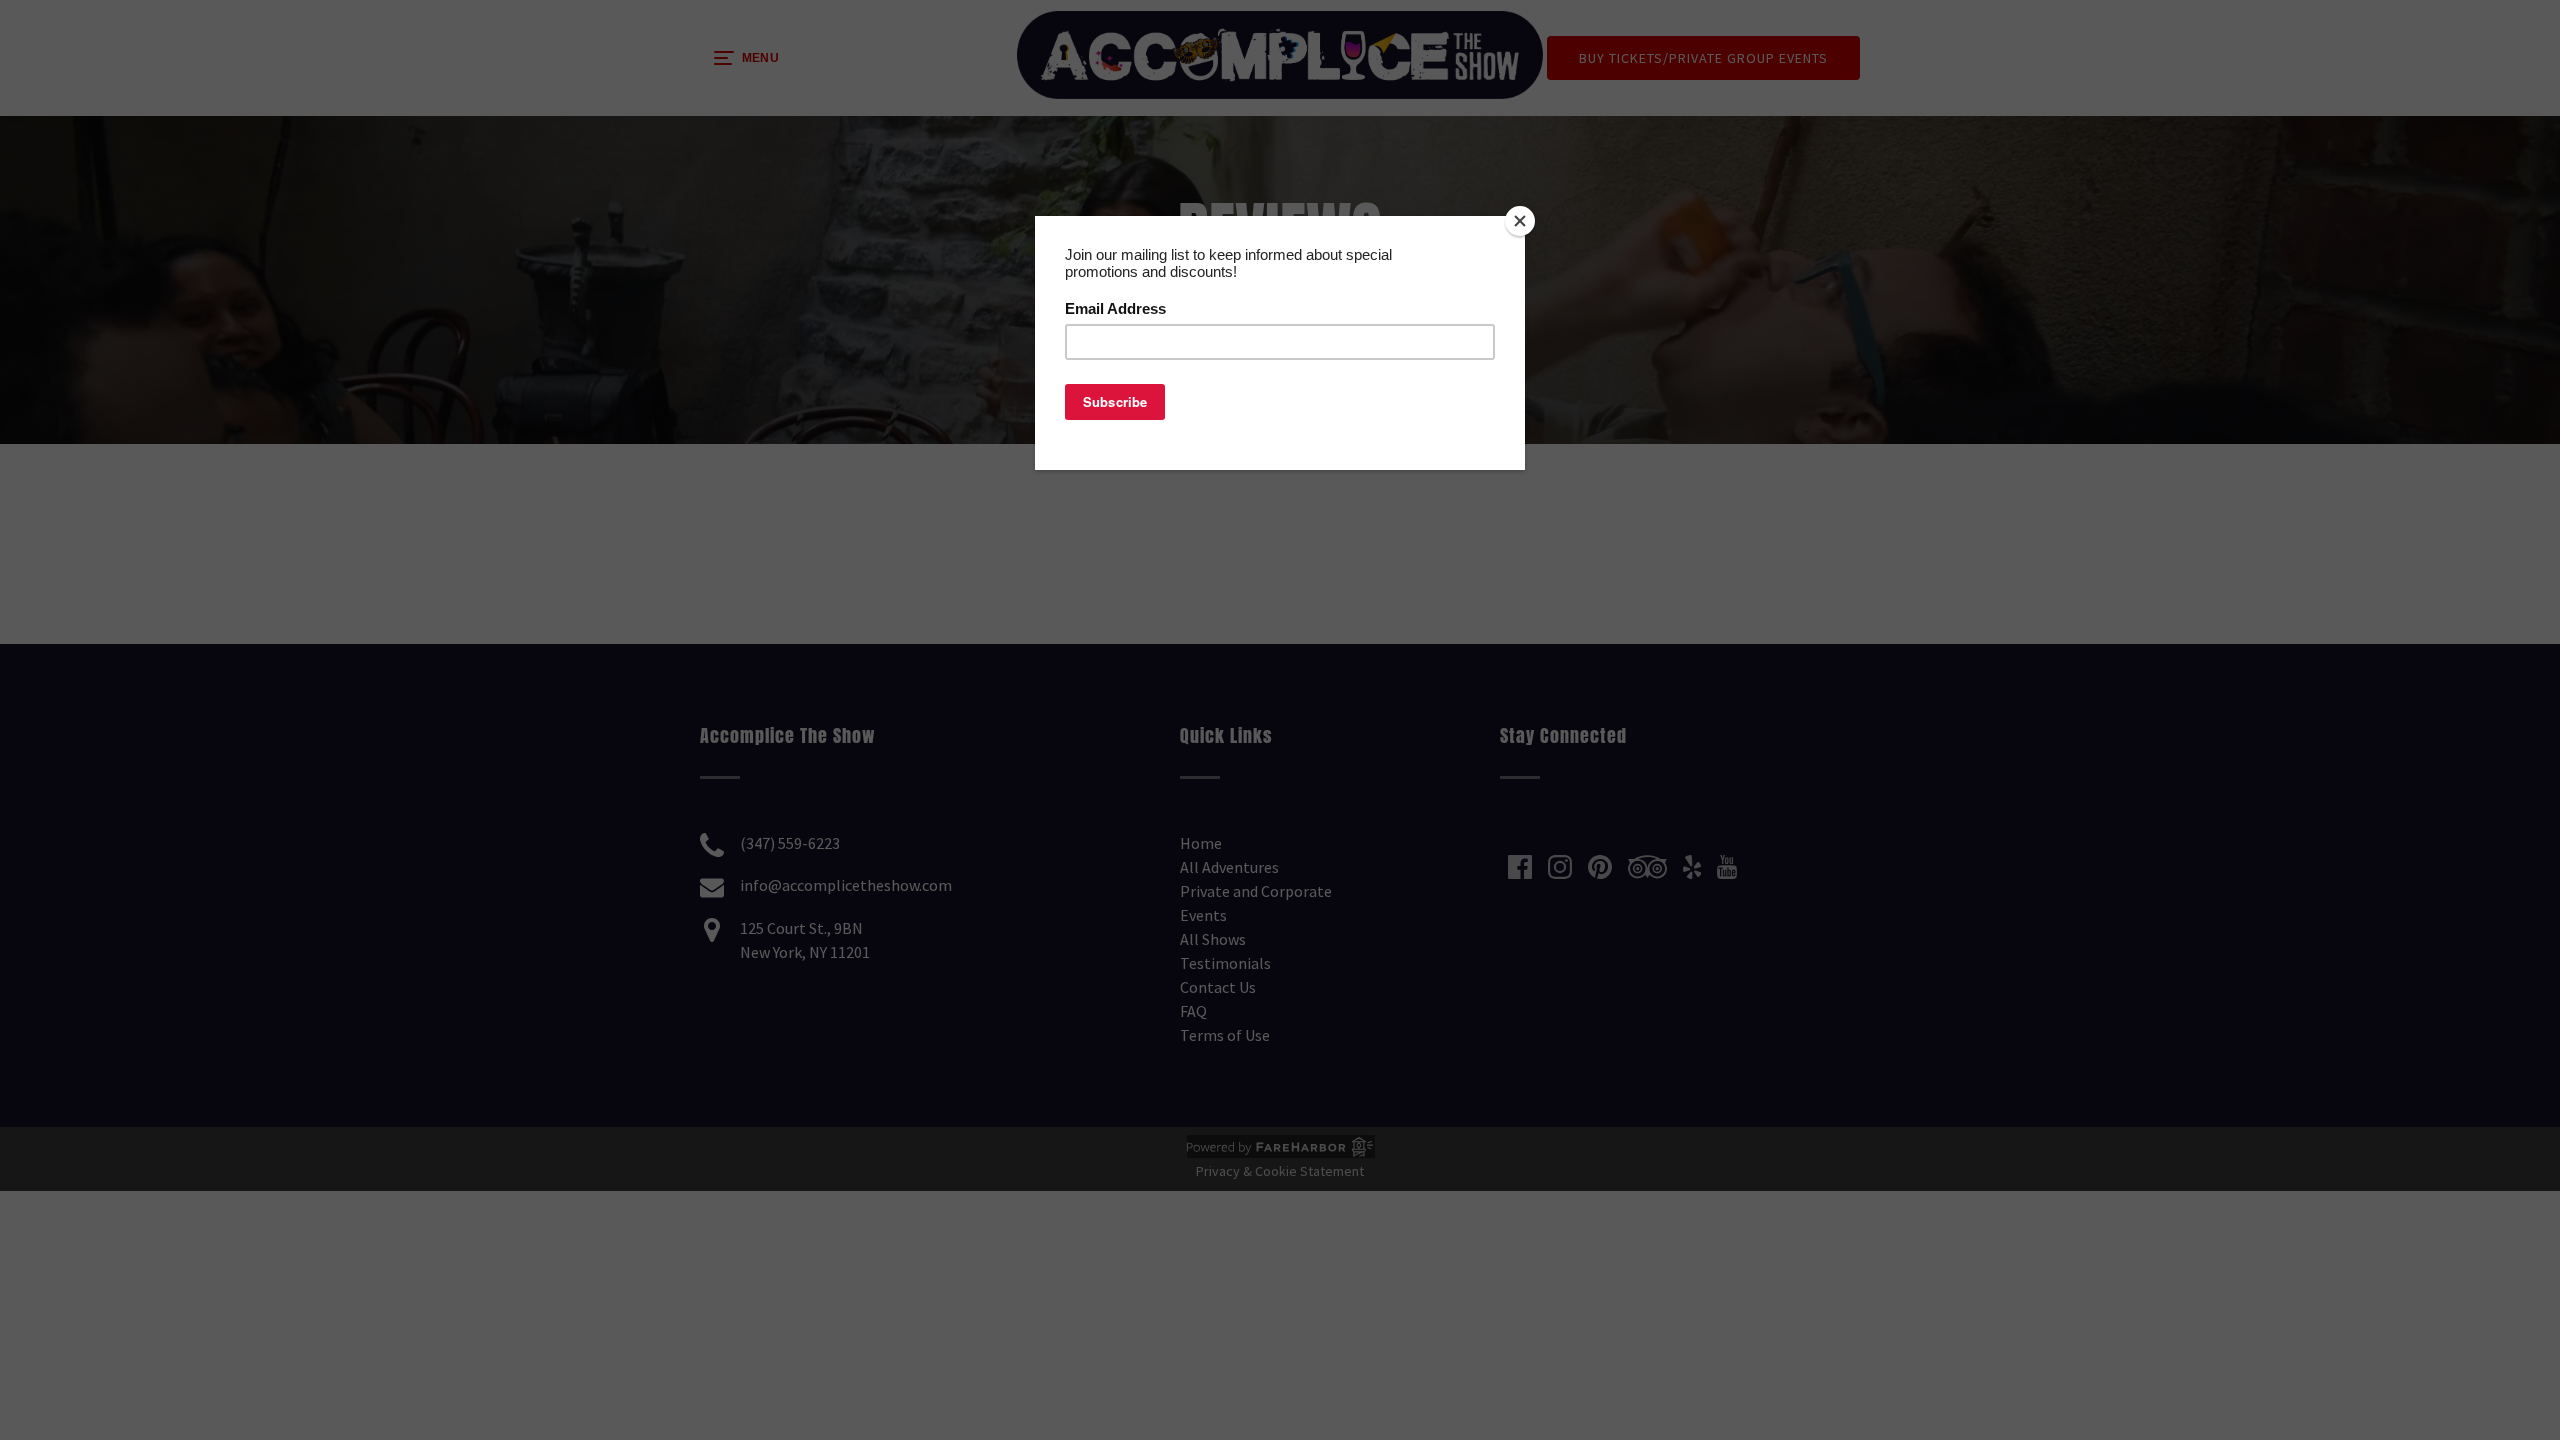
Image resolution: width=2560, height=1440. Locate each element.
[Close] (1520, 221)
